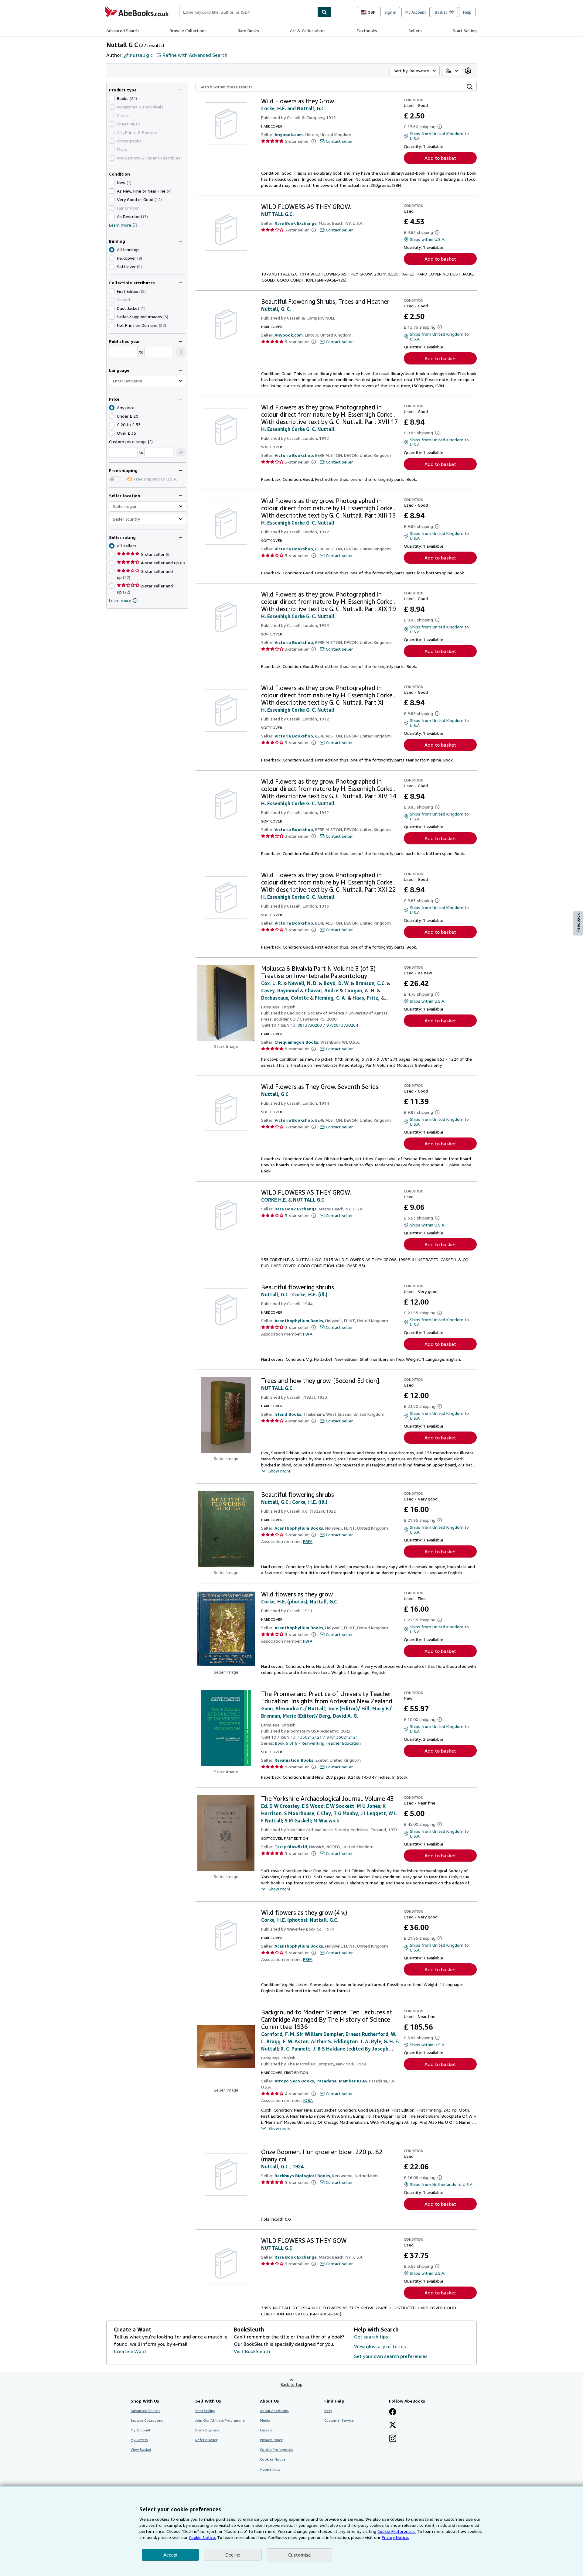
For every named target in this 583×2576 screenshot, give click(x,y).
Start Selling (465, 31)
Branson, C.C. (371, 983)
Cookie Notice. (202, 2537)
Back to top (291, 2384)
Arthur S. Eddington (334, 2041)
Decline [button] (233, 2555)
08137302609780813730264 (328, 1025)
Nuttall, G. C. (276, 309)
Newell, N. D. (303, 983)
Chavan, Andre (322, 990)
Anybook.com (289, 134)
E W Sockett (340, 1806)
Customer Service (339, 2420)
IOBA (308, 2100)
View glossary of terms (380, 2346)
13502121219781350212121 (328, 1737)
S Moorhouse (299, 1813)
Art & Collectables (308, 31)
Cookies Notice (273, 2459)
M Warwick (326, 1821)
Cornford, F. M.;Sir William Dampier (302, 2034)
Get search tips (371, 2337)
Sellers (415, 31)
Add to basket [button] (440, 158)
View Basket (141, 2449)
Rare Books (248, 31)
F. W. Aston (296, 2041)
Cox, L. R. (272, 983)
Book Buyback (207, 2430)
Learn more (120, 225)
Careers (266, 2430)
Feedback (578, 923)
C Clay (324, 1813)
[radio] (112, 258)
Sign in (390, 12)
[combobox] (248, 12)
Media (265, 2420)
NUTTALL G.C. (277, 214)
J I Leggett (373, 1813)
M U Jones (368, 1806)
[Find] (324, 12)
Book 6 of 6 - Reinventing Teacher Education (318, 1743)
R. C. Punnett (295, 2049)
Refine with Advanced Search (195, 55)
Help (467, 12)
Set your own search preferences (391, 2356)
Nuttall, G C (275, 1094)
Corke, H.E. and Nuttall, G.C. (293, 108)
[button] (181, 352)
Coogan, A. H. (360, 990)
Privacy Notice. (395, 2537)
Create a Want (130, 2351)
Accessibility (270, 2469)
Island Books (288, 1414)
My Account (416, 12)
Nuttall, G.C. (275, 1295)
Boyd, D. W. (337, 983)
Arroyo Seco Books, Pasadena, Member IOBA (321, 2081)
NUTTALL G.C (277, 2248)
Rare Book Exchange (296, 223)
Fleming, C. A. (331, 998)
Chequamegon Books (296, 1042)
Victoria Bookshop (294, 455)
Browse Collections (188, 31)
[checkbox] (112, 98)
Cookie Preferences (276, 2449)
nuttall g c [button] (141, 55)
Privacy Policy (271, 2440)
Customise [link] (299, 2555)
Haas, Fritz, (366, 998)
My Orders (139, 2440)
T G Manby (346, 1813)
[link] (468, 71)
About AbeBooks (274, 2411)
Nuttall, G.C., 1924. (283, 2167)
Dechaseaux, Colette (285, 998)
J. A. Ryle (371, 2041)
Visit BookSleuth (252, 2351)
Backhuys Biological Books (302, 2176)
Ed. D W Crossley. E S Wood (292, 1806)
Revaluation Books (294, 1760)
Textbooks (367, 31)
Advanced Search (123, 31)
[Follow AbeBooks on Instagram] (393, 2439)
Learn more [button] (120, 600)
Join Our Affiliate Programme (220, 2420)
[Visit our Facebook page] (393, 2412)
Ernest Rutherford (367, 2034)
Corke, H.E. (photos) (284, 1602)
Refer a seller (206, 2440)
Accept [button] (170, 2555)
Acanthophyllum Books (299, 1320)
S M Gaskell (298, 1821)
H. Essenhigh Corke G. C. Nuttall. (298, 429)
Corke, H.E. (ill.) (310, 1295)
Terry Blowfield (291, 1847)
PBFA (308, 1334)
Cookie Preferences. (397, 2531)
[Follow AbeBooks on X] (393, 2425)
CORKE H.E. (274, 1200)
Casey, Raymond (280, 990)
